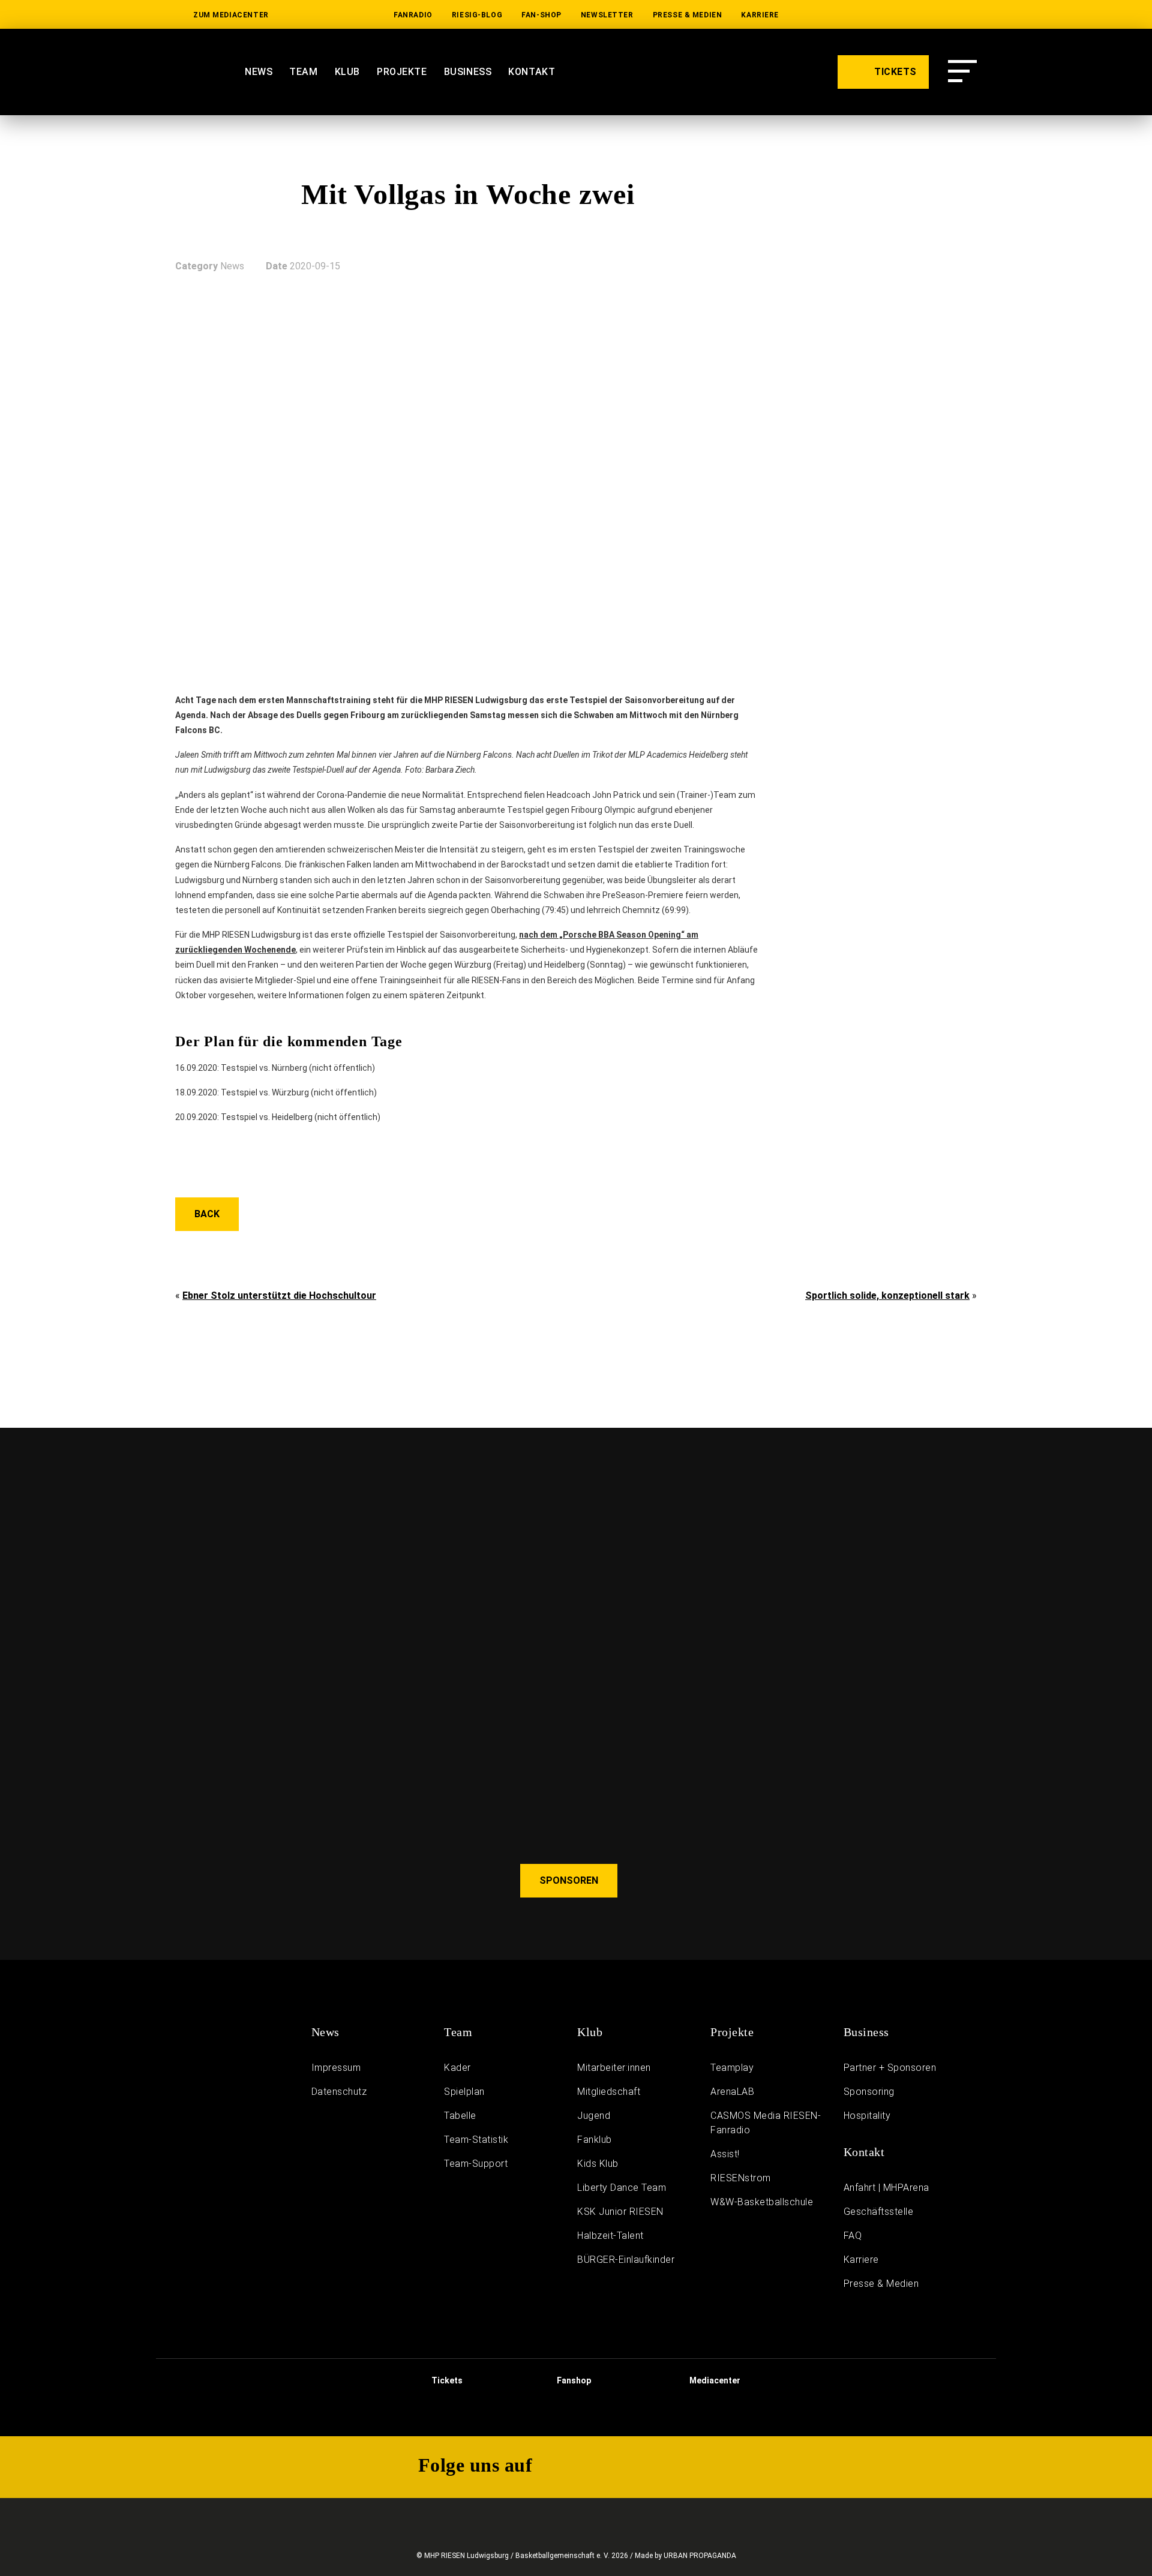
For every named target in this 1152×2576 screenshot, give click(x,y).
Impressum (336, 2068)
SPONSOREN (569, 1880)
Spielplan (464, 2092)
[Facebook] (968, 15)
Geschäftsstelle (879, 2212)
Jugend (594, 2116)
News (259, 72)
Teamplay (732, 2068)
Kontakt (532, 72)
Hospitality (867, 2116)
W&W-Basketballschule (762, 2202)
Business (468, 72)
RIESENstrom (741, 2178)
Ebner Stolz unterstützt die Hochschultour (279, 1295)
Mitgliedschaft (609, 2092)
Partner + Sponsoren (890, 2068)
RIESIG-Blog (477, 15)
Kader (457, 2068)
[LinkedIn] (816, 15)
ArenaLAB (732, 2092)
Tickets (446, 2380)
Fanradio (413, 15)
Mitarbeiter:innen (614, 2068)
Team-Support (476, 2164)
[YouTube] (854, 15)
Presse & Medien (688, 15)
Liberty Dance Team (622, 2188)
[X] (930, 15)
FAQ (853, 2236)
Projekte (402, 72)
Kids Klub (598, 2164)
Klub (347, 72)
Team (303, 72)
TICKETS (894, 72)
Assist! (725, 2154)
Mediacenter (714, 2380)
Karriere (760, 15)
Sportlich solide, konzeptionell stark (887, 1295)
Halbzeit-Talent (610, 2236)
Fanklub (595, 2140)
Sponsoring (869, 2092)
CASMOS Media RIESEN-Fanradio (766, 2123)
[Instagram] (892, 15)
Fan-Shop (541, 15)
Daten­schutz (339, 2092)
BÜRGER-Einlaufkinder (626, 2260)
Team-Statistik (476, 2140)
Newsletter (607, 15)
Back (207, 1214)
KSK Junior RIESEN (620, 2212)
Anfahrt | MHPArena (886, 2188)
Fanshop (573, 2380)
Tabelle (460, 2116)
